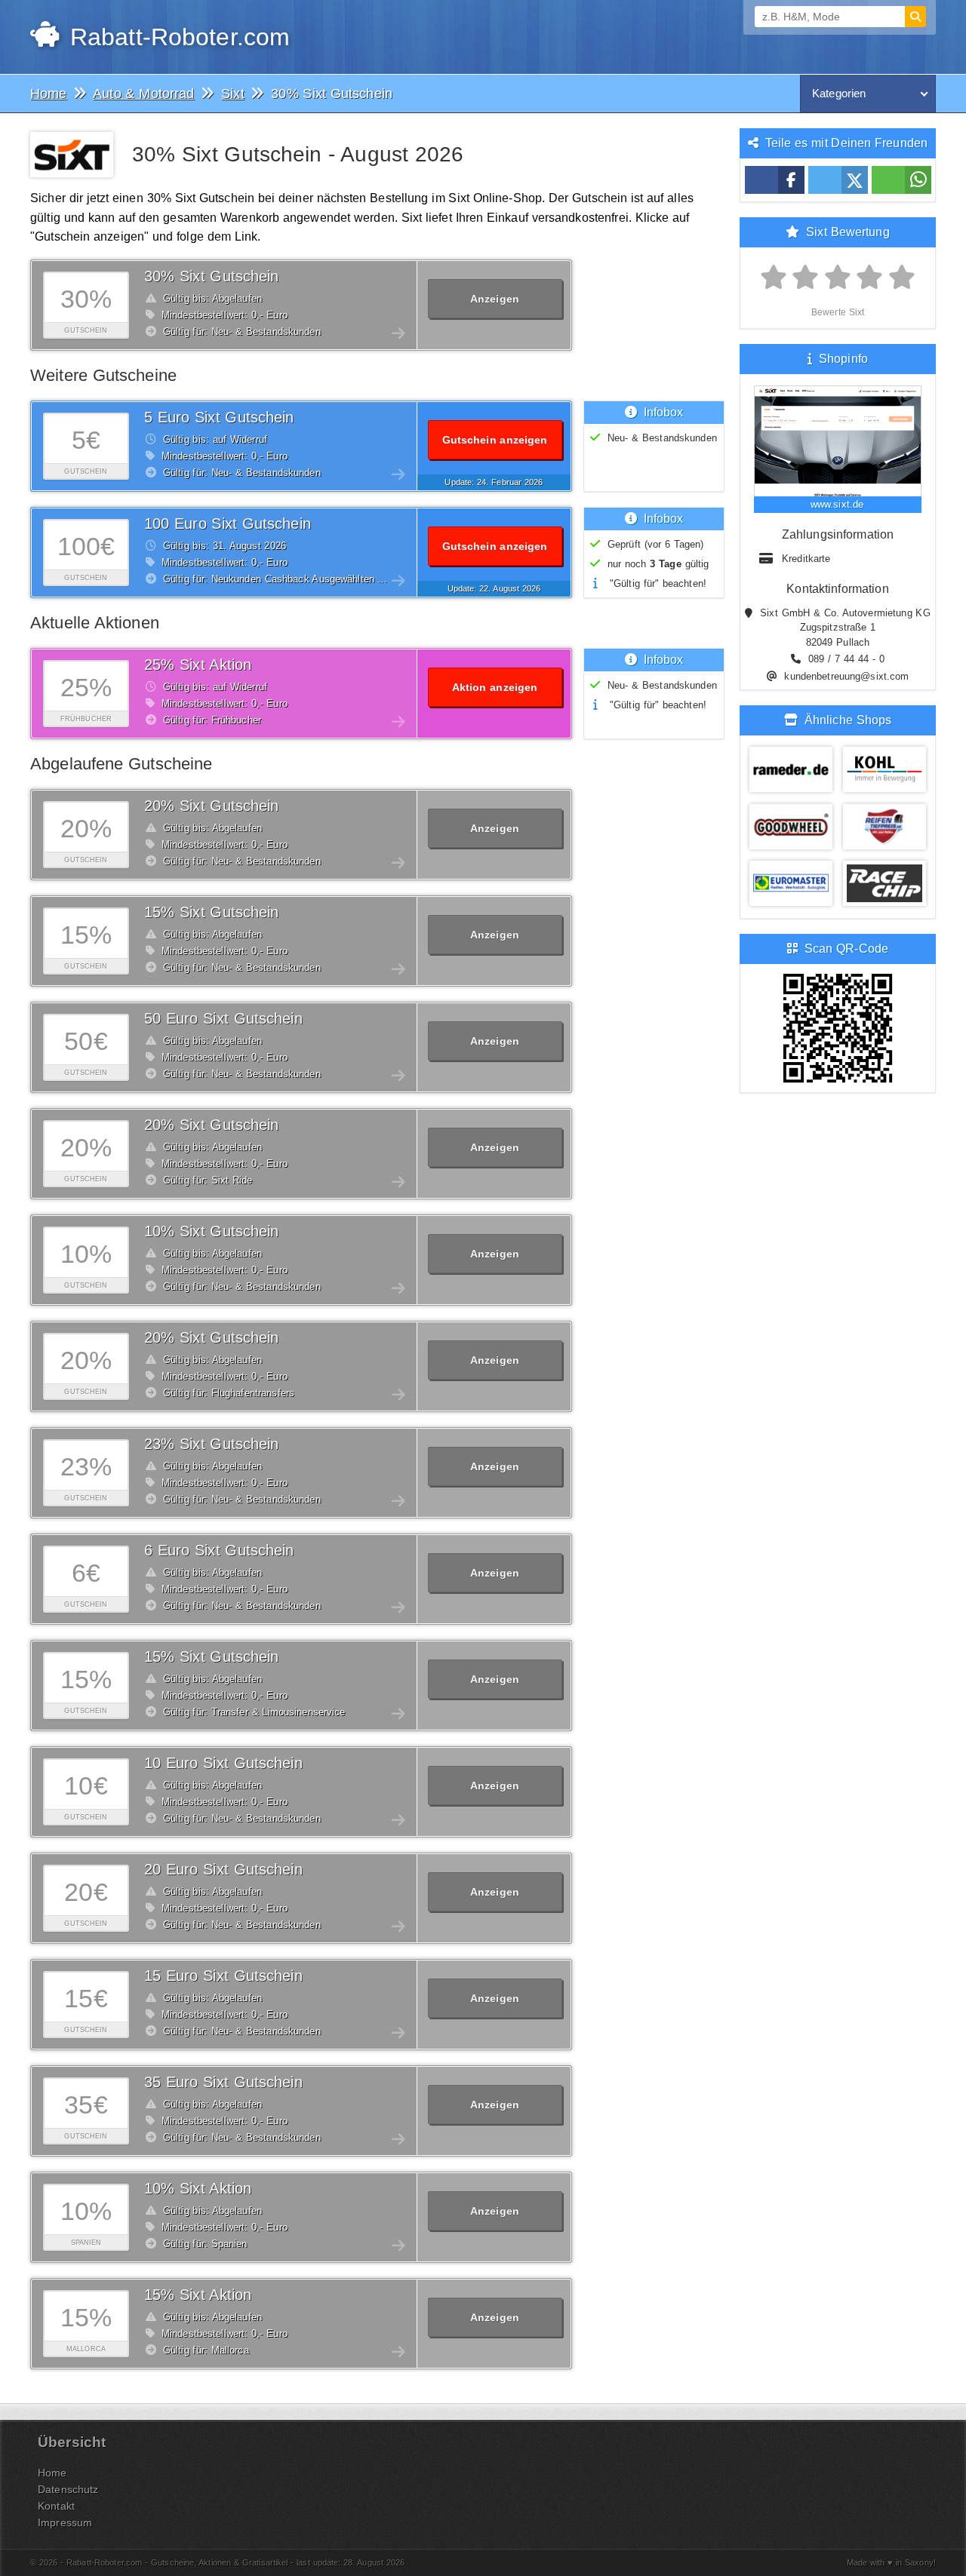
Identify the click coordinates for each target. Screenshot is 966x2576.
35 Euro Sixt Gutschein (223, 2082)
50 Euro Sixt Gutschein (223, 1018)
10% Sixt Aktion (198, 2188)
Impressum (65, 2522)
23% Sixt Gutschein (212, 1444)
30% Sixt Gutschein (212, 276)
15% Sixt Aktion (198, 2295)
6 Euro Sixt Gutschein (219, 1550)
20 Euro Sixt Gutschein (223, 1869)
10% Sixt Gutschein (212, 1231)
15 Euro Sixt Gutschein (223, 1976)
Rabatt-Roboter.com (176, 37)
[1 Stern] (774, 278)
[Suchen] (915, 17)
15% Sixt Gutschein (212, 912)
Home (52, 2473)
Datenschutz (68, 2489)
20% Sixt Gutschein (212, 806)
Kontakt (56, 2506)
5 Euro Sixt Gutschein (219, 417)
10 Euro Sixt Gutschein (223, 1763)
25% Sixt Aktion (198, 665)
